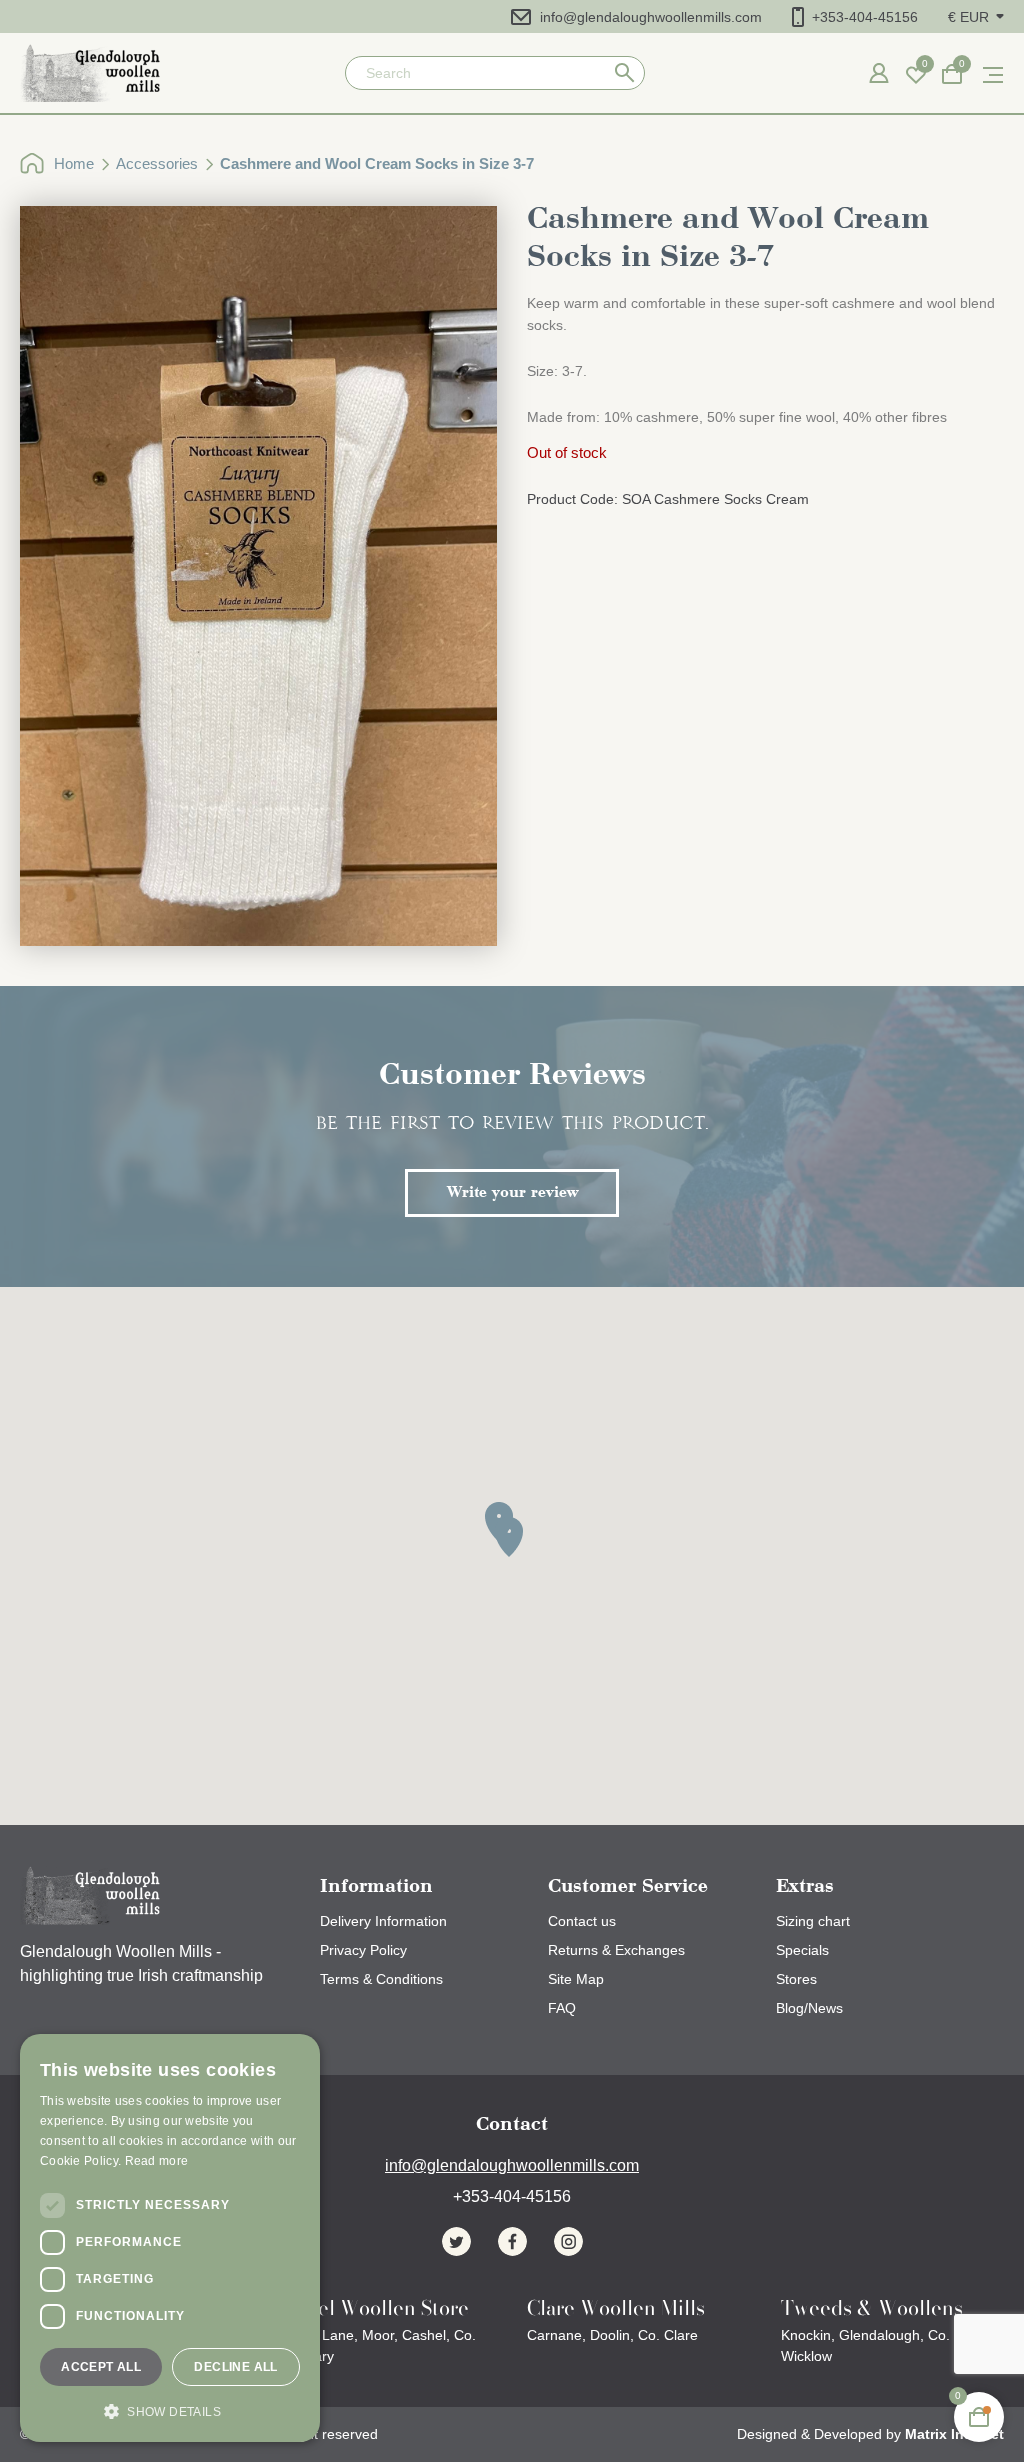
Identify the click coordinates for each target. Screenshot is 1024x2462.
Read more (157, 2161)
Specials (802, 1950)
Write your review (512, 1193)
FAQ (562, 2008)
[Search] (625, 73)
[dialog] (170, 2238)
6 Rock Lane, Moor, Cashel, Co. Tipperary (375, 2333)
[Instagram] (568, 2241)
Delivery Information (383, 1921)
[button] (976, 16)
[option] (258, 576)
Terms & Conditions (381, 1979)
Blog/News (809, 2008)
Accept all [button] (101, 2367)
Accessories (157, 163)
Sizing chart (813, 1921)
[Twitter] (456, 2241)
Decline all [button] (235, 2367)
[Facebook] (512, 2241)
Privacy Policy (363, 1950)
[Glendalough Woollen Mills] (90, 73)
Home (74, 163)
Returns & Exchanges (616, 1950)
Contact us (582, 1921)
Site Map (576, 1979)
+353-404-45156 (865, 17)
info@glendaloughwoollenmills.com (651, 17)
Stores (796, 1979)
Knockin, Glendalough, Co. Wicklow (872, 2333)
